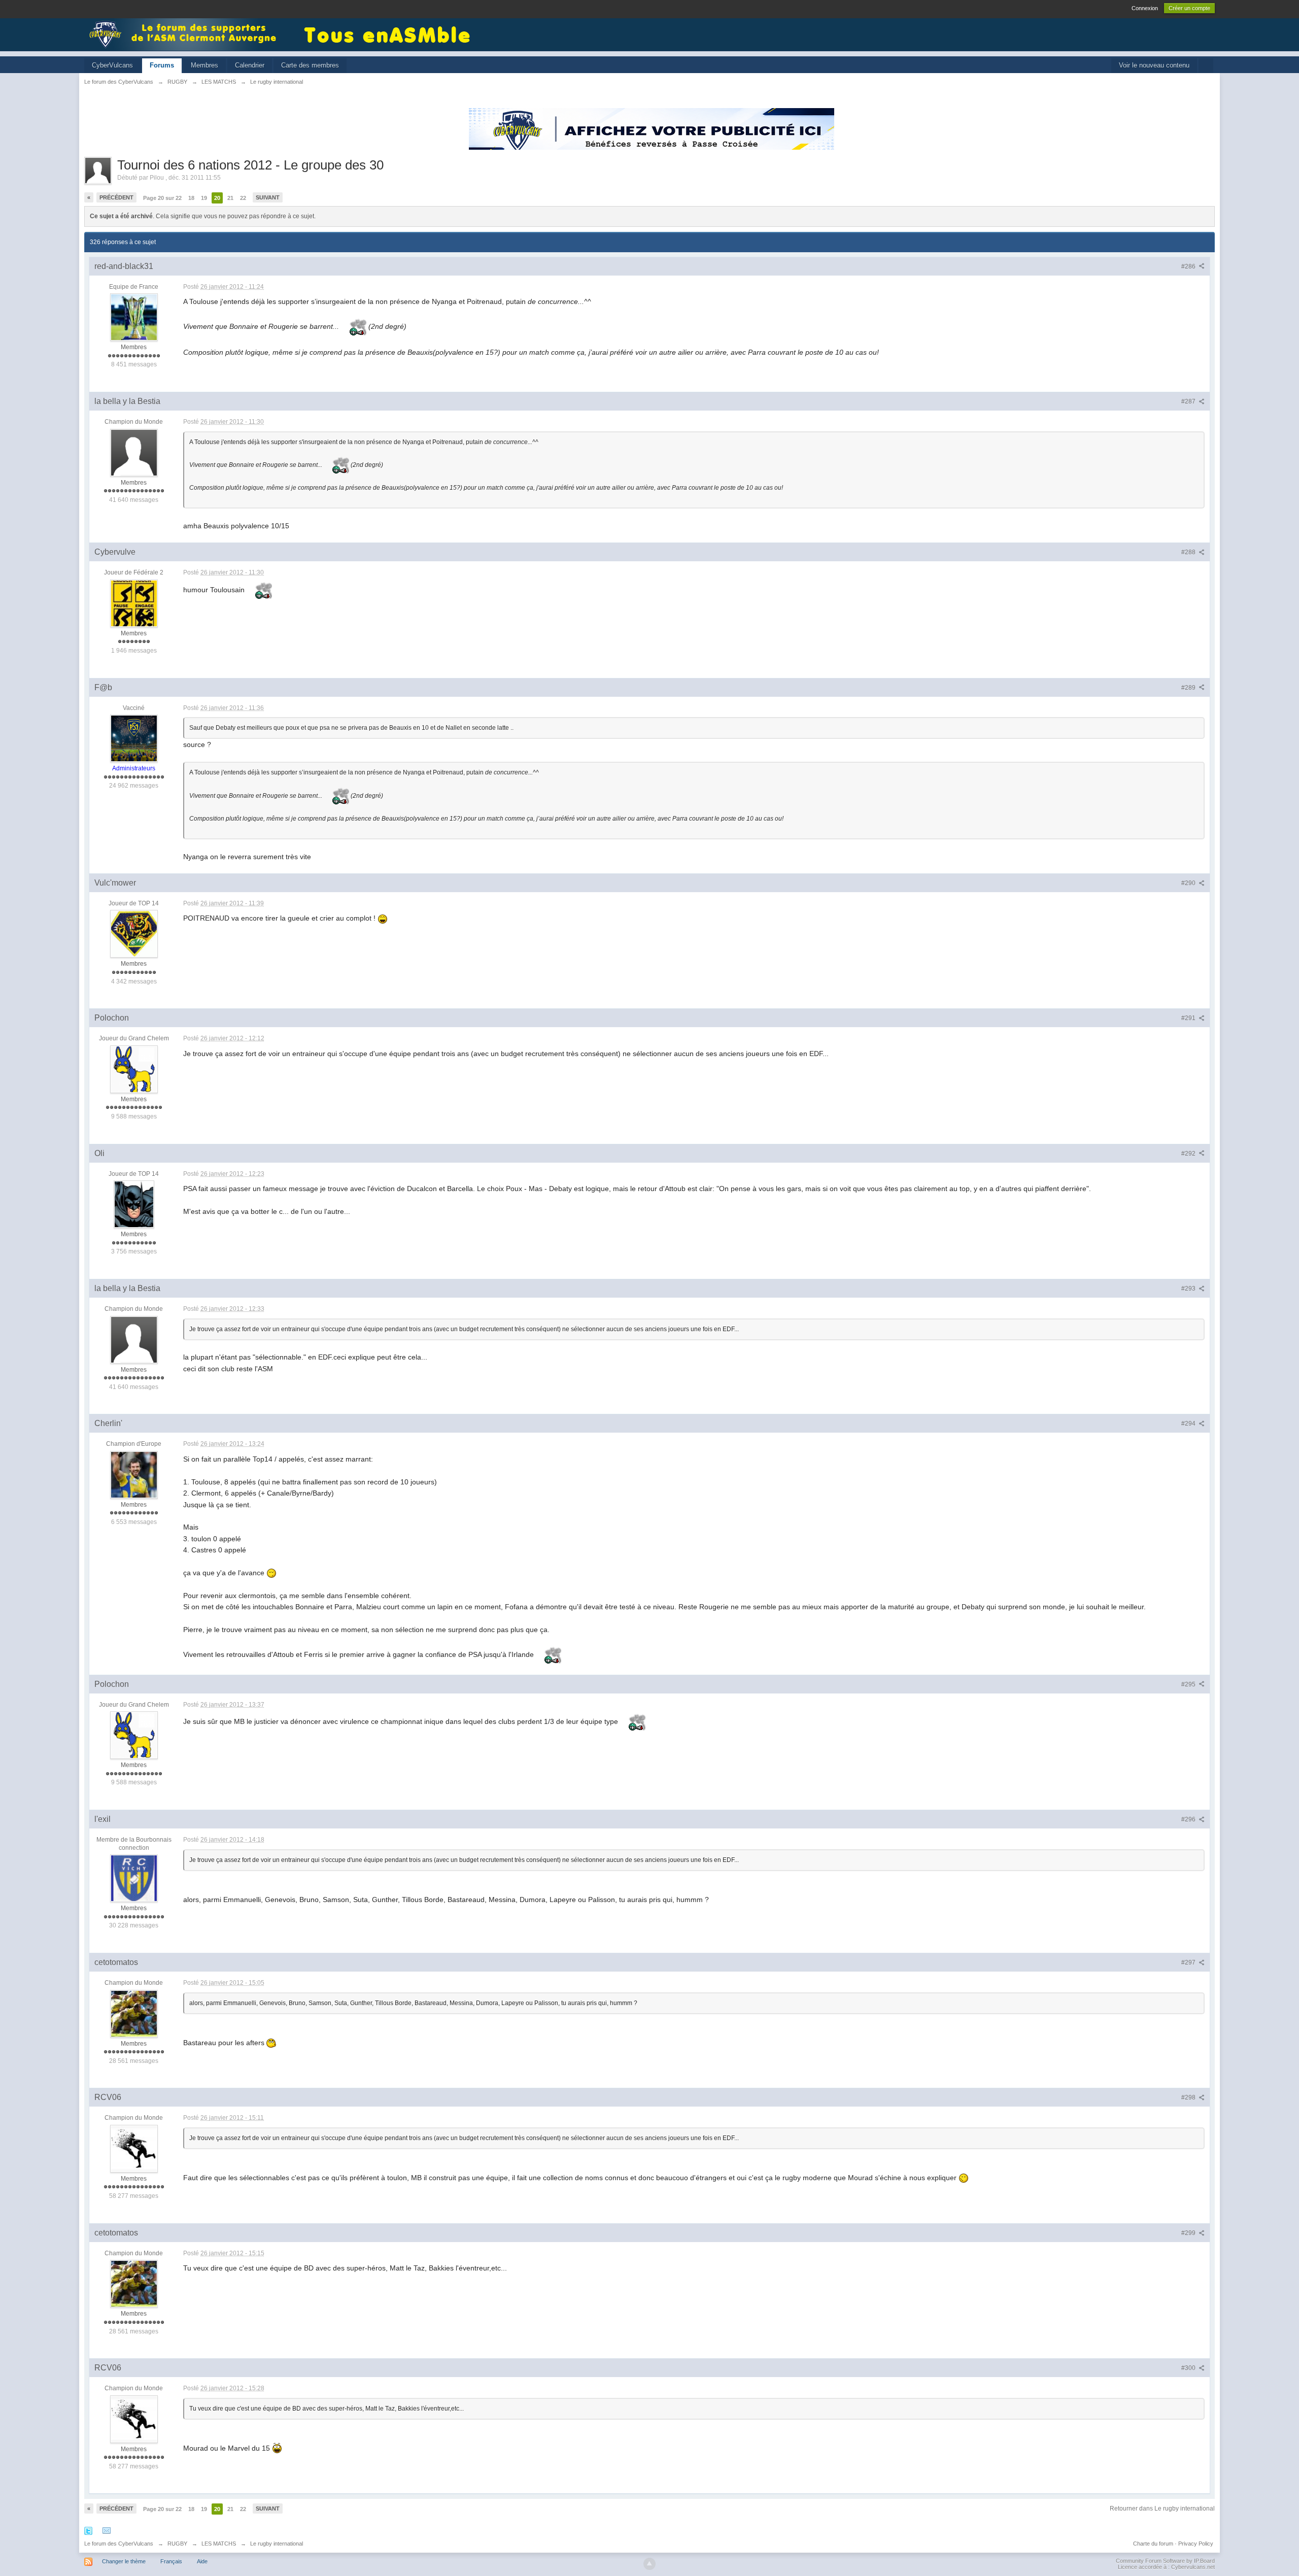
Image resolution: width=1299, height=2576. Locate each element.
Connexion (1145, 8)
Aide (202, 2561)
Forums (162, 65)
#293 (1189, 1289)
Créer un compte (1189, 8)
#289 (1189, 688)
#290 (1189, 883)
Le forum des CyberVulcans (119, 2544)
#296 (1189, 1819)
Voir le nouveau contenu (1154, 65)
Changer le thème (124, 2561)
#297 (1189, 1962)
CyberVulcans (112, 65)
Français (171, 2561)
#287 (1189, 401)
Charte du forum (1153, 2544)
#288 (1189, 552)
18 (191, 198)
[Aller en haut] (649, 2564)
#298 (1189, 2097)
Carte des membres (310, 65)
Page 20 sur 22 (162, 198)
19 (204, 198)
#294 (1189, 1423)
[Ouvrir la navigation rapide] (1206, 66)
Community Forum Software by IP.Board (1165, 2561)
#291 (1189, 1018)
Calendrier (250, 65)
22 (243, 198)
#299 (1189, 2233)
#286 (1189, 266)
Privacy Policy (1196, 2544)
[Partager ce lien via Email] (107, 2530)
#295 (1189, 1684)
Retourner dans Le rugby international (1162, 2509)
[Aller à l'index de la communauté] (186, 34)
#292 (1189, 1154)
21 (230, 198)
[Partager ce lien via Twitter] (88, 2530)
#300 (1189, 2368)
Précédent (116, 197)
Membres (204, 65)
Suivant (268, 197)
